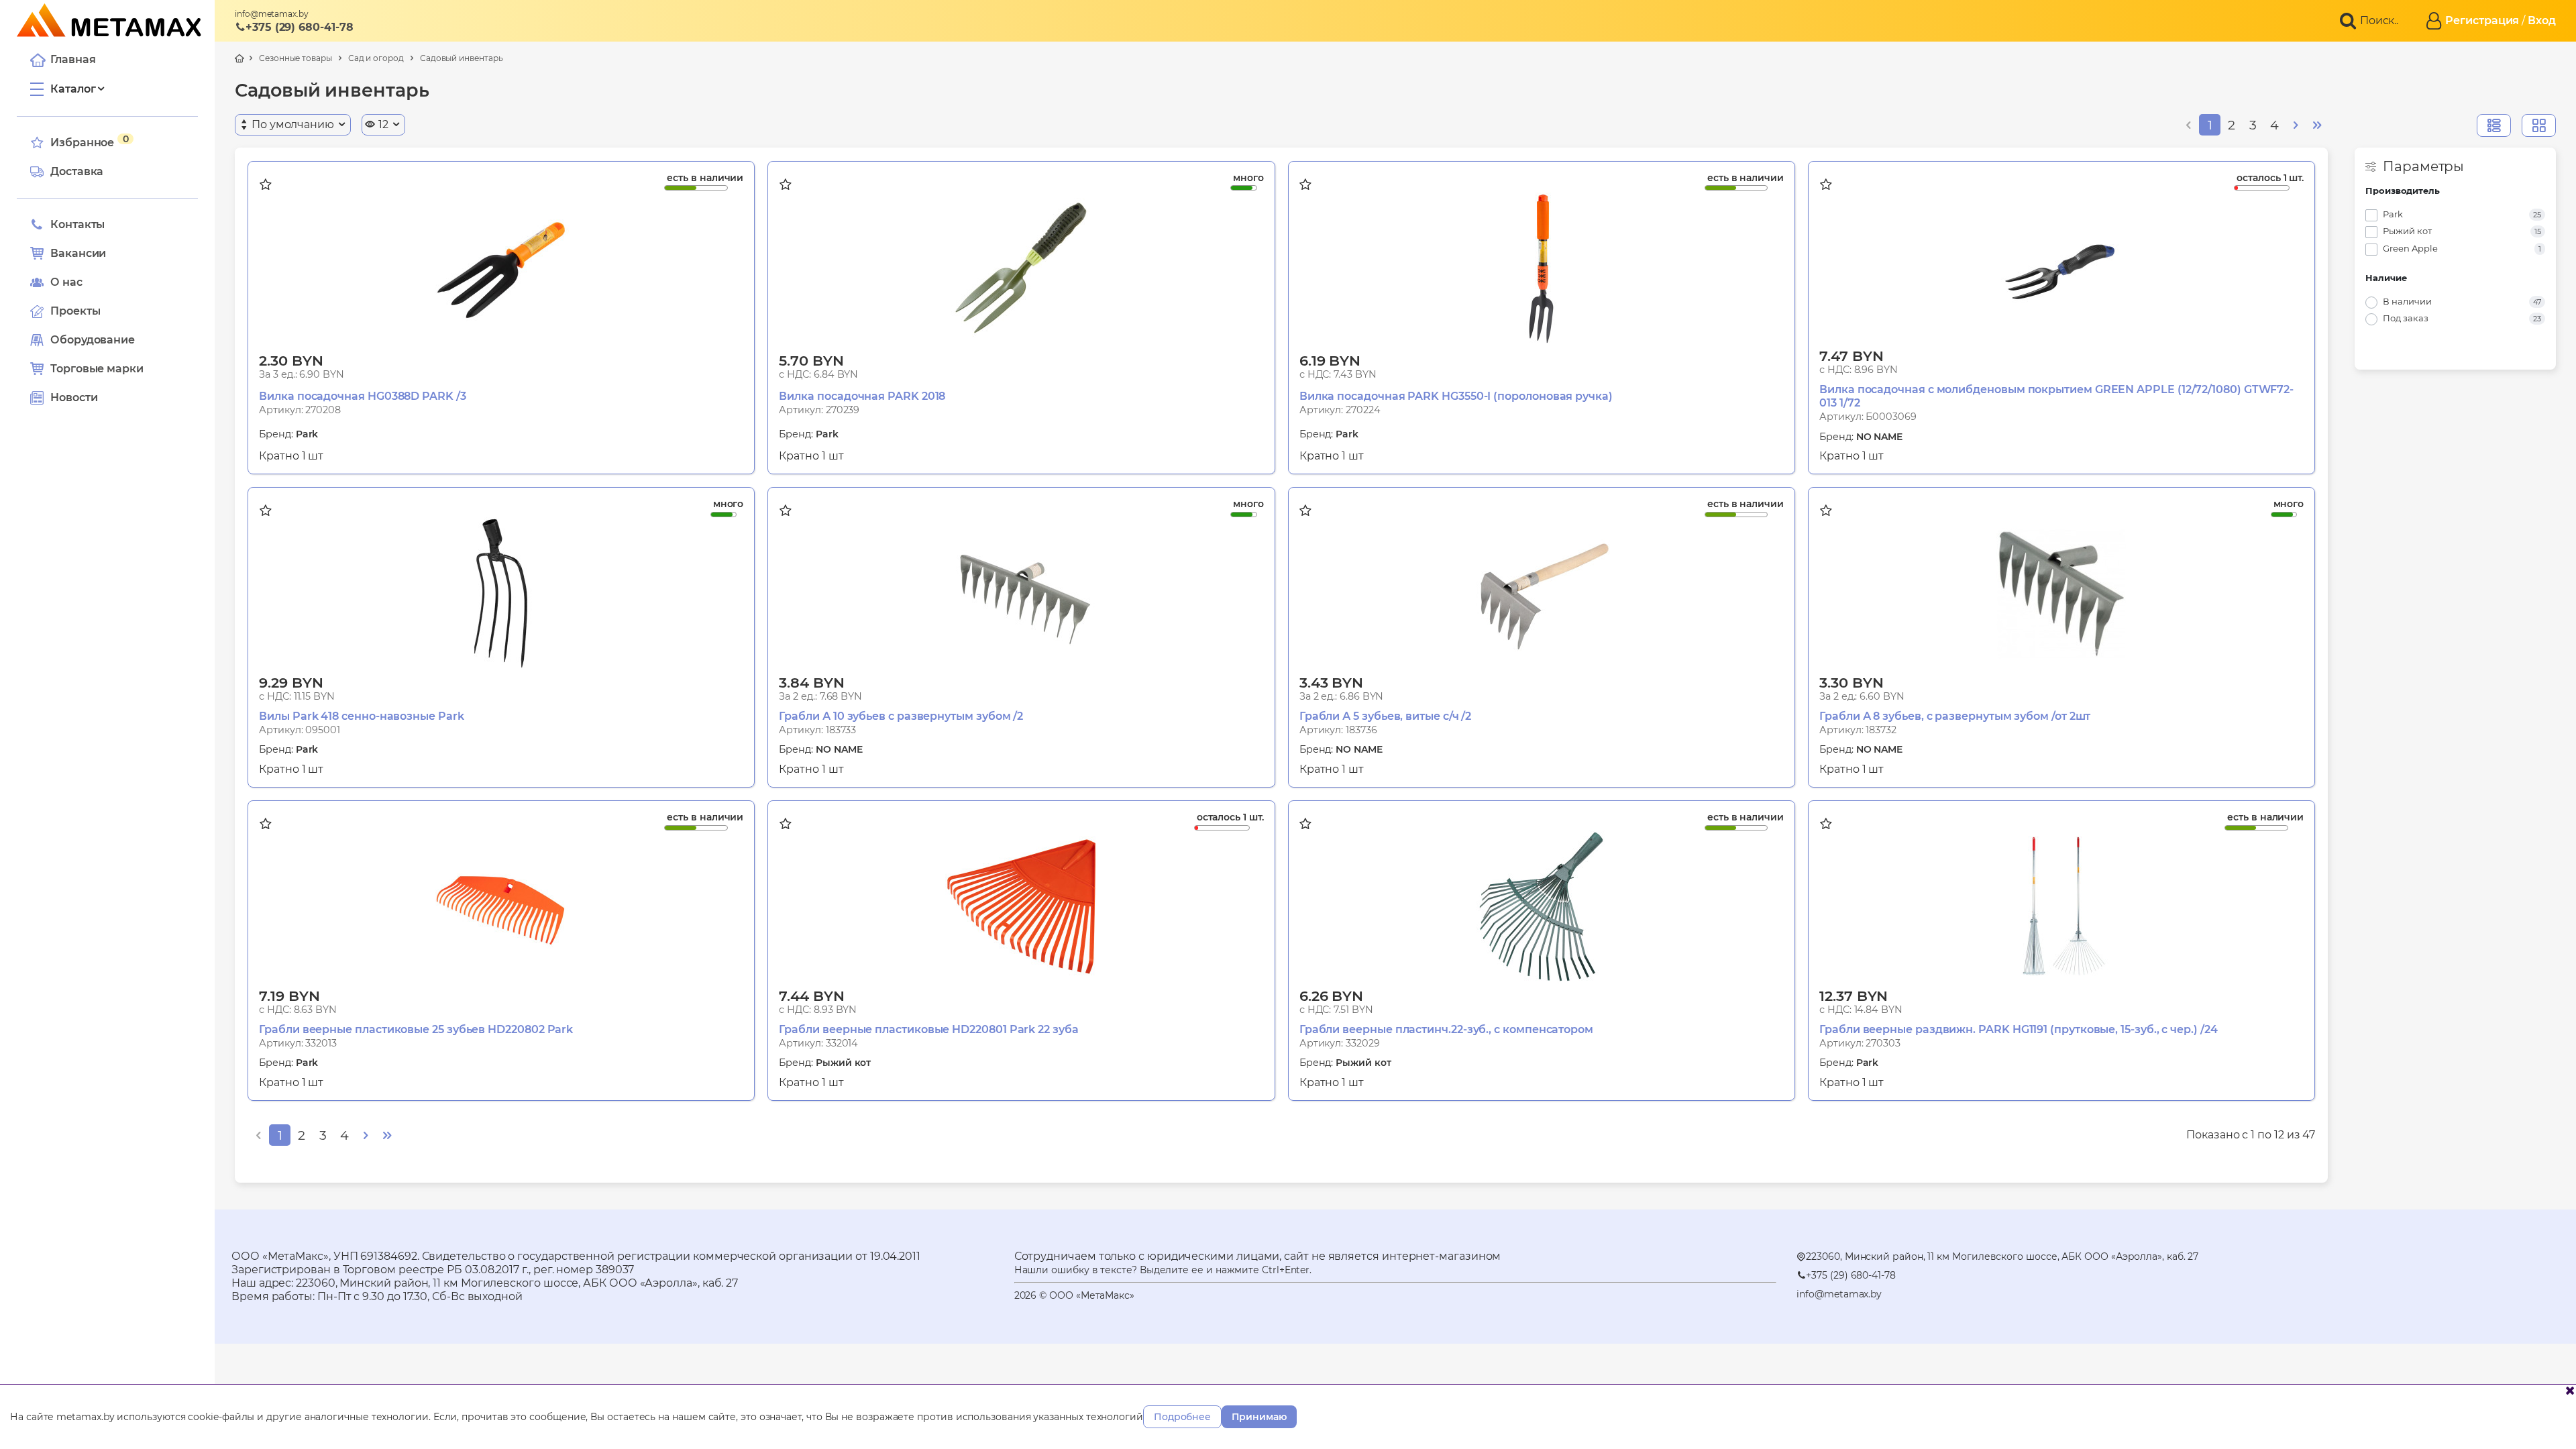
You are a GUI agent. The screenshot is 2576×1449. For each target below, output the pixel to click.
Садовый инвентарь (462, 58)
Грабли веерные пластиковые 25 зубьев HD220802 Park (416, 1029)
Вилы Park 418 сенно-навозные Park (361, 716)
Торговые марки (97, 369)
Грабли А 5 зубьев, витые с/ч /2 (1386, 716)
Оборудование (93, 340)
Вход (2542, 20)
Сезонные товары (296, 58)
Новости (74, 397)
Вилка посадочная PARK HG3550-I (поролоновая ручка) (1456, 396)
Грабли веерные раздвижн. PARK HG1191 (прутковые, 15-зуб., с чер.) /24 (2018, 1029)
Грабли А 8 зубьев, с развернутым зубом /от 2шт (1955, 716)
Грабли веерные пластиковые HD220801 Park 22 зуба (928, 1029)
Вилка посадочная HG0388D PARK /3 (362, 396)
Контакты (77, 224)
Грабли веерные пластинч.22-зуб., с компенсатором (1446, 1029)
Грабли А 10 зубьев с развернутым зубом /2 (901, 716)
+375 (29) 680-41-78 (299, 27)
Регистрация (2482, 20)
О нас (66, 282)
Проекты (75, 311)
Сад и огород (376, 58)
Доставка (77, 171)
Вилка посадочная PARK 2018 (862, 396)
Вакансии (78, 253)
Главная (73, 59)
